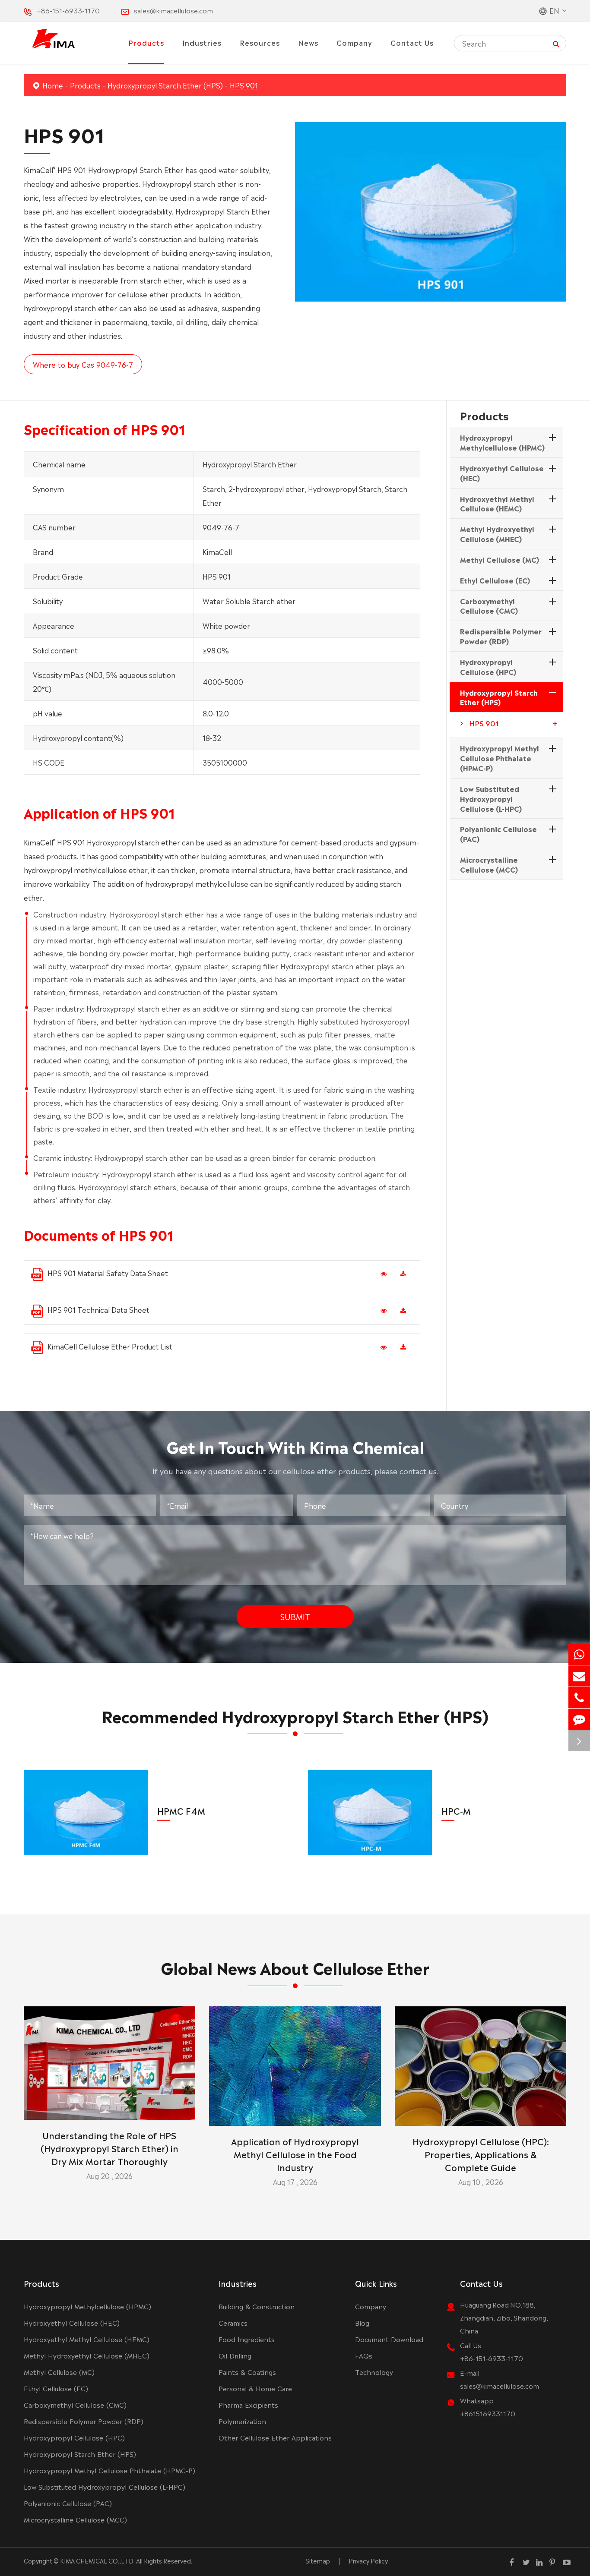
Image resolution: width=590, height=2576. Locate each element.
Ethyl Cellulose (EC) (495, 580)
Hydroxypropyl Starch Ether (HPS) (165, 85)
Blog (362, 2322)
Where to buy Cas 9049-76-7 (83, 364)
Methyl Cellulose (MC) (500, 559)
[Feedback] (579, 1719)
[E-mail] (579, 1676)
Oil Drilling (235, 2355)
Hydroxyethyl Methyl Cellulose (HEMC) (497, 503)
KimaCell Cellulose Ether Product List (110, 1346)
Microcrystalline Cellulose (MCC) (489, 864)
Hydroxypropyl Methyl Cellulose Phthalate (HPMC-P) (500, 758)
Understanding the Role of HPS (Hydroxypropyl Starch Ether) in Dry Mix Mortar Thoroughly (109, 2148)
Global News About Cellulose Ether (295, 1967)
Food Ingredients (247, 2339)
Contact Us (412, 42)
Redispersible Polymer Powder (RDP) (501, 636)
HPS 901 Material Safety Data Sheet (108, 1273)
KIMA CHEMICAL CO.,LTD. (97, 2560)
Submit (295, 1616)
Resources (260, 42)
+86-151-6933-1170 (68, 10)
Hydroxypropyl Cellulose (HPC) (488, 667)
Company (354, 42)
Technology (374, 2372)
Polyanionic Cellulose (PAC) (498, 834)
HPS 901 (244, 85)
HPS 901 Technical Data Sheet (98, 1309)
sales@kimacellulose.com (173, 10)
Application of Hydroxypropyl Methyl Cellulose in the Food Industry (295, 2154)
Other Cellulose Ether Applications (275, 2437)
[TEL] (579, 1698)
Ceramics (233, 2322)
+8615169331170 (488, 2413)
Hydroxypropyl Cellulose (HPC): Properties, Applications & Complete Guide (481, 2154)
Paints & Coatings (247, 2372)
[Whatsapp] (579, 1654)
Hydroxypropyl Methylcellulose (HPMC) (502, 442)
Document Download (389, 2339)
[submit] (556, 43)
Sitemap (318, 2560)
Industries (202, 42)
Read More (109, 2110)
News (308, 42)
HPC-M (456, 1810)
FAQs (364, 2355)
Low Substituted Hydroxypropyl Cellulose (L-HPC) (491, 798)
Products (146, 42)
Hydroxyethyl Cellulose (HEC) (502, 473)
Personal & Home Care (255, 2388)
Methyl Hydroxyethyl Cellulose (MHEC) (497, 534)
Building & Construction (257, 2306)
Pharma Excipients (248, 2404)
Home (53, 85)
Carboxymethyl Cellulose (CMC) (489, 606)
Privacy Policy (368, 2560)
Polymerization (242, 2421)
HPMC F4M (181, 1810)
